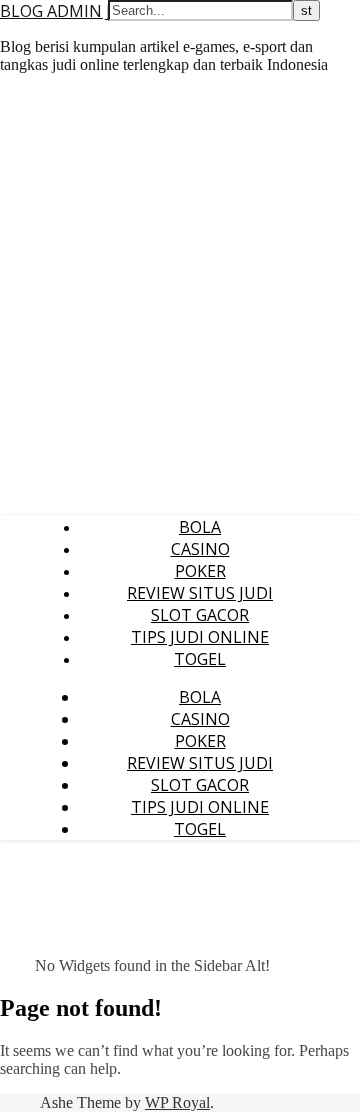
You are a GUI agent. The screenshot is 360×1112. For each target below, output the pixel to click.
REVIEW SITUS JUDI (200, 593)
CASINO (200, 549)
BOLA (200, 527)
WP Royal (177, 1102)
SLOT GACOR (200, 615)
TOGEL (200, 659)
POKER (200, 571)
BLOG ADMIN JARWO (79, 11)
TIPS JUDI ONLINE (200, 637)
